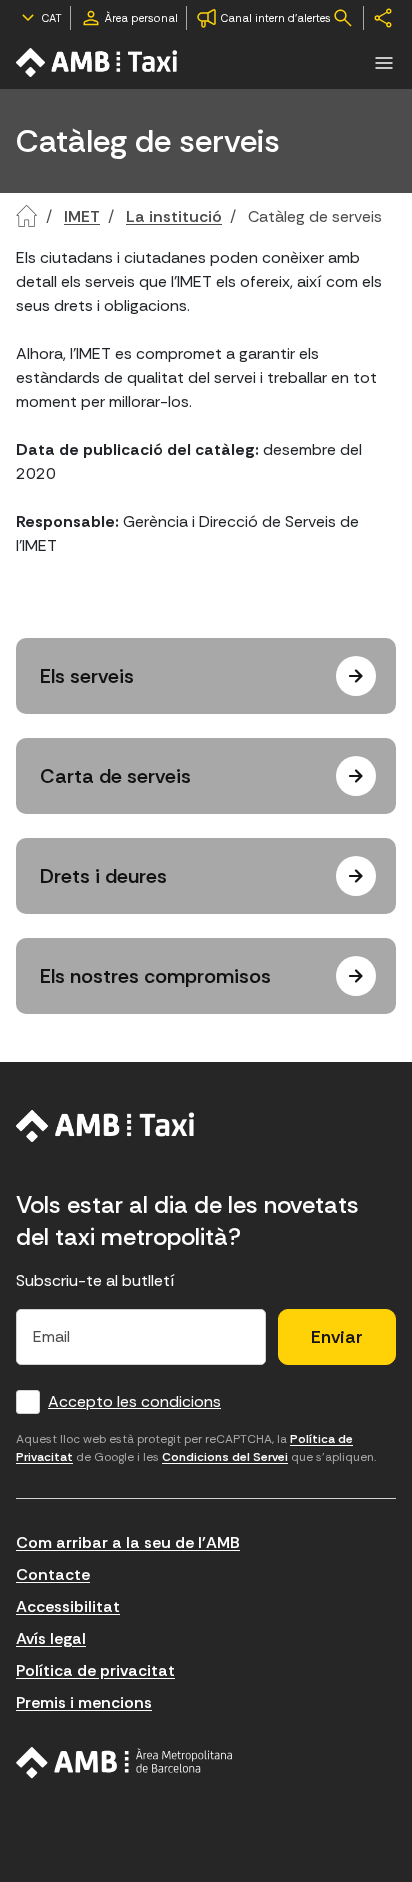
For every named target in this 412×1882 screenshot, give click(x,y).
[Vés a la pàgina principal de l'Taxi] (98, 62)
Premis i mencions (84, 1702)
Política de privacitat (95, 1670)
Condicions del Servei (225, 1457)
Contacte (53, 1574)
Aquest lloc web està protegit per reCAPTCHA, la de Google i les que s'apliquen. (196, 1448)
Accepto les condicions (134, 1401)
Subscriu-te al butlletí (95, 1280)
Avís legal (51, 1638)
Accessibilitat (68, 1606)
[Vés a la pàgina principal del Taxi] (105, 1126)
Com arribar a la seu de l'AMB (128, 1542)
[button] (384, 63)
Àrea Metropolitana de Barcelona (124, 1763)
